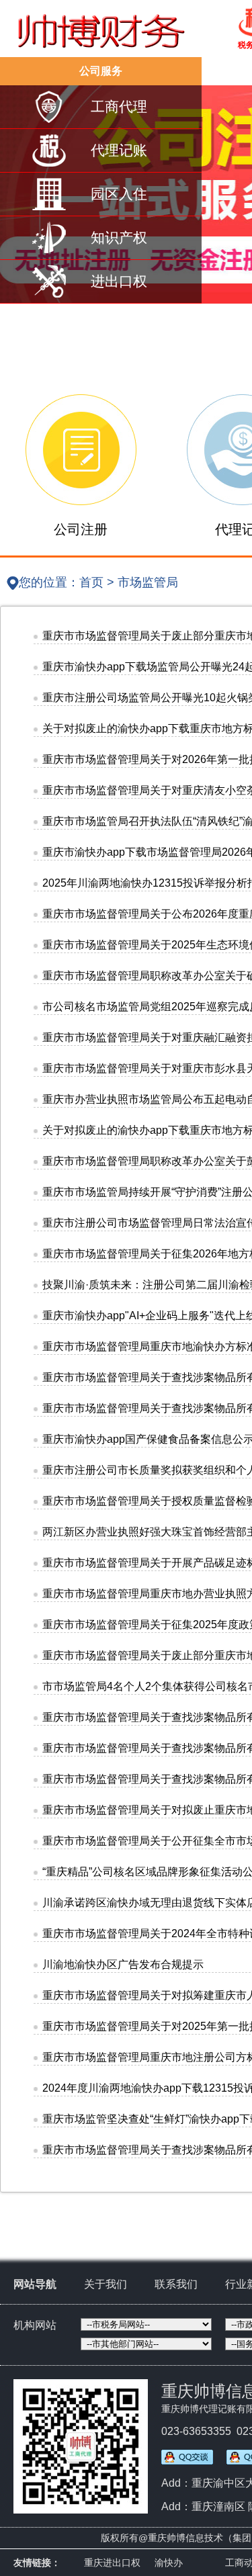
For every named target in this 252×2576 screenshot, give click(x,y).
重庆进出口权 (112, 2563)
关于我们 (106, 2284)
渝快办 (169, 2563)
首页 (91, 582)
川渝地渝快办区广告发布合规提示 (123, 1964)
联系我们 (176, 2284)
